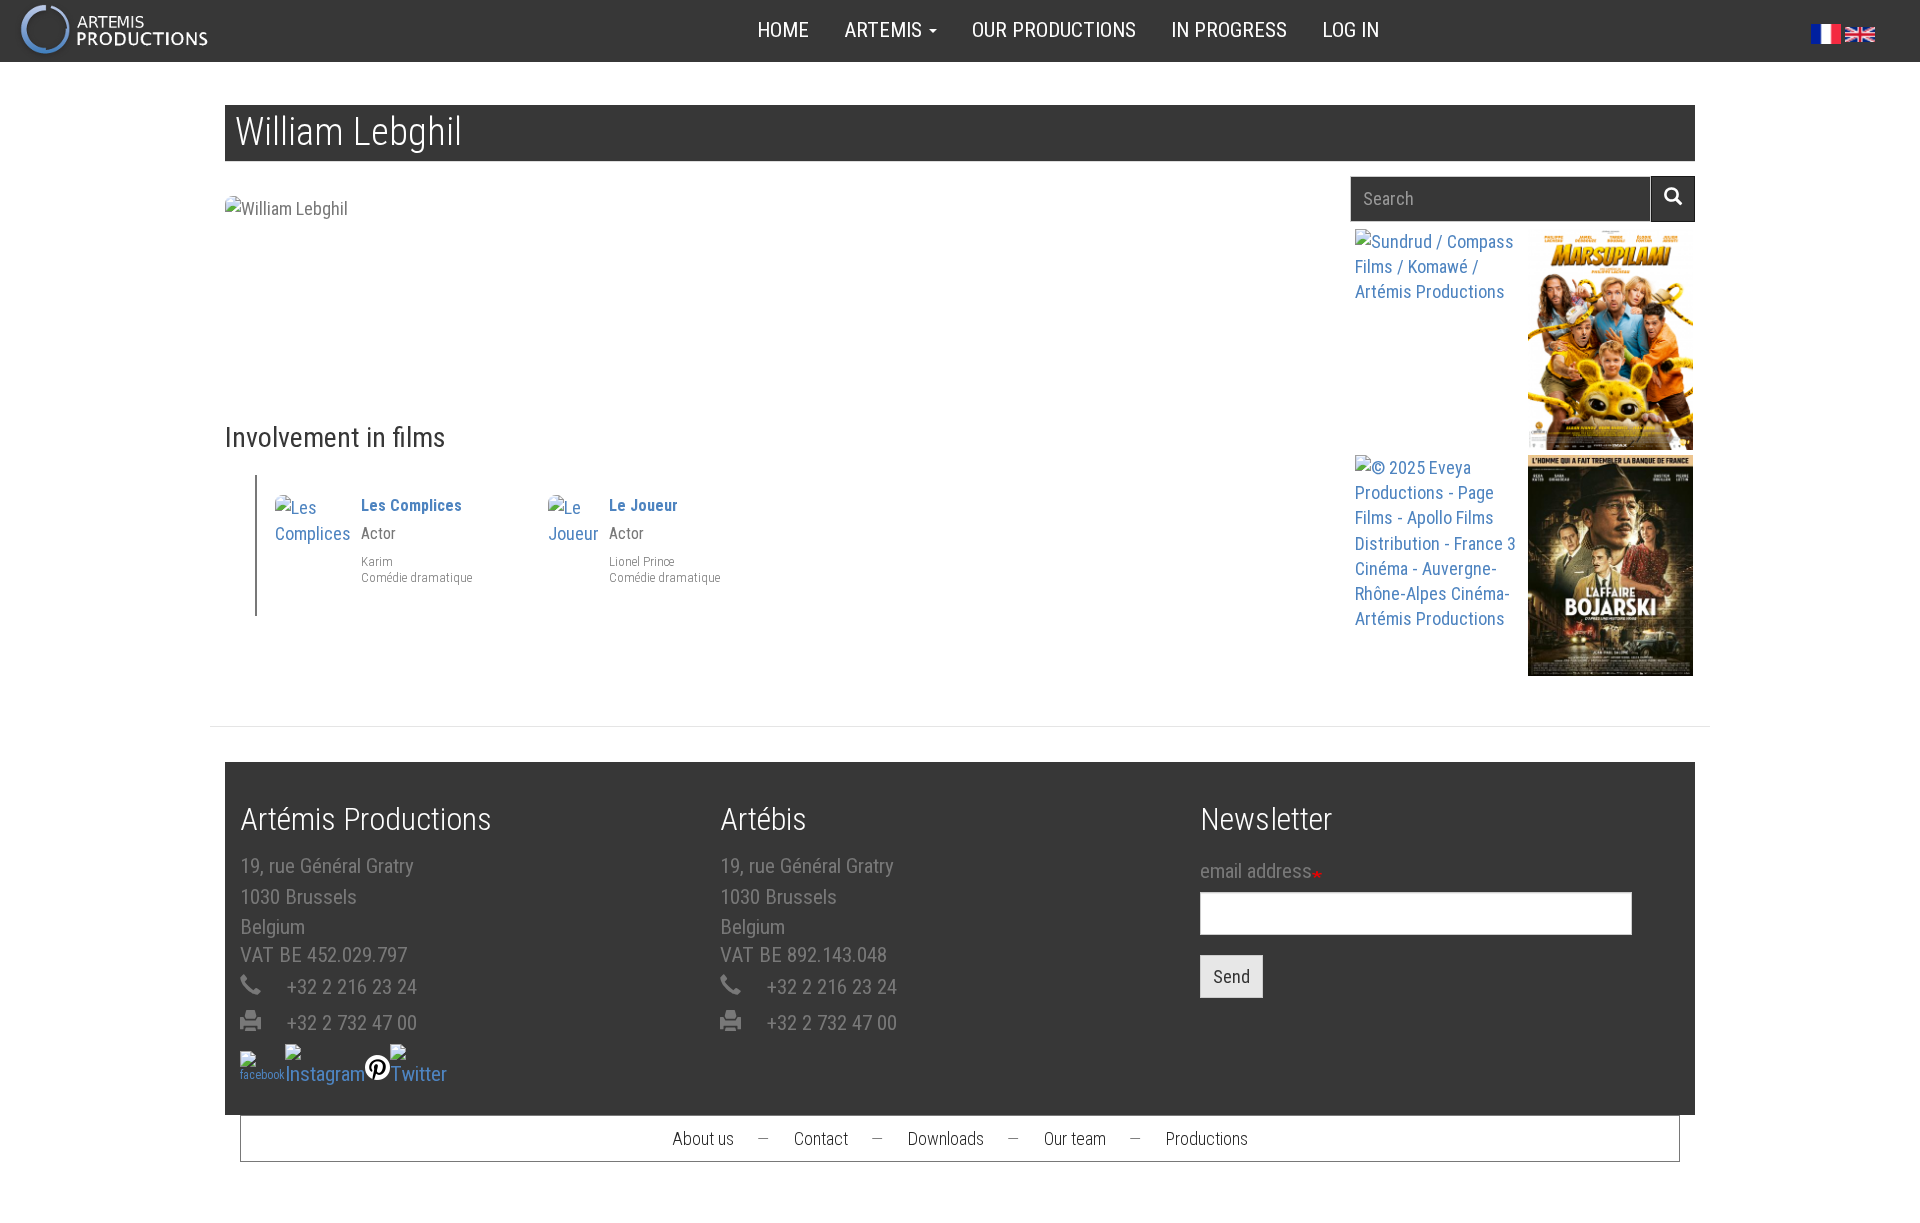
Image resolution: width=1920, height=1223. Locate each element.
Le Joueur (643, 505)
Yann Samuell (1437, 600)
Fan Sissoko (1437, 345)
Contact (821, 1138)
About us (703, 1138)
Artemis (885, 30)
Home (783, 30)
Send (1231, 976)
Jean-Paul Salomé (1610, 600)
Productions (1207, 1138)
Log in (1350, 30)
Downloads (946, 1138)
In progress (1229, 30)
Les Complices (411, 505)
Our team (1075, 1138)
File (1449, 293)
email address (1256, 871)
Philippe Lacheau (1610, 374)
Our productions (1054, 30)
